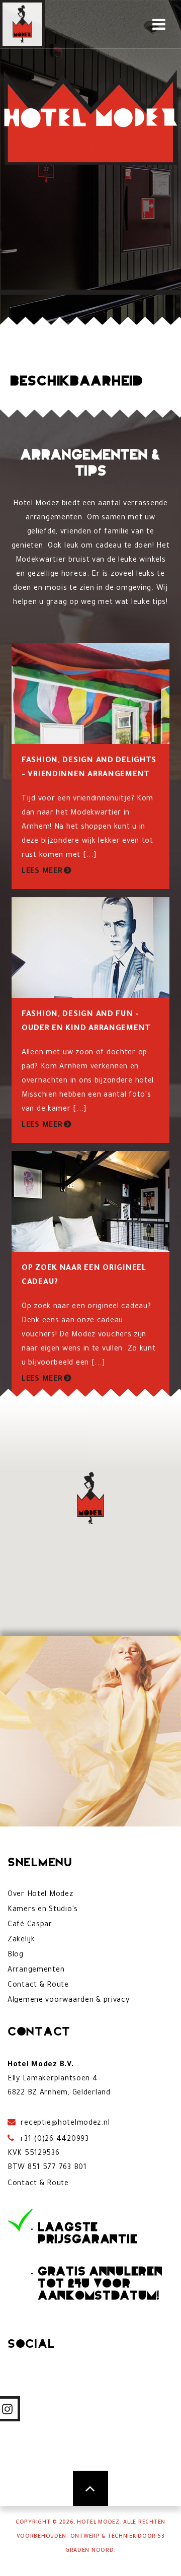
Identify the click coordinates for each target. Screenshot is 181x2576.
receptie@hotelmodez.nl (64, 2124)
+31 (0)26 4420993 (53, 2140)
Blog (16, 1955)
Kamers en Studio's (43, 1910)
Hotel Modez (98, 2523)
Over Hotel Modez (40, 1895)
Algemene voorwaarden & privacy (69, 2001)
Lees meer (42, 872)
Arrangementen (36, 1971)
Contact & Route (38, 1986)
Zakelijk (21, 1940)
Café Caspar (30, 1925)
